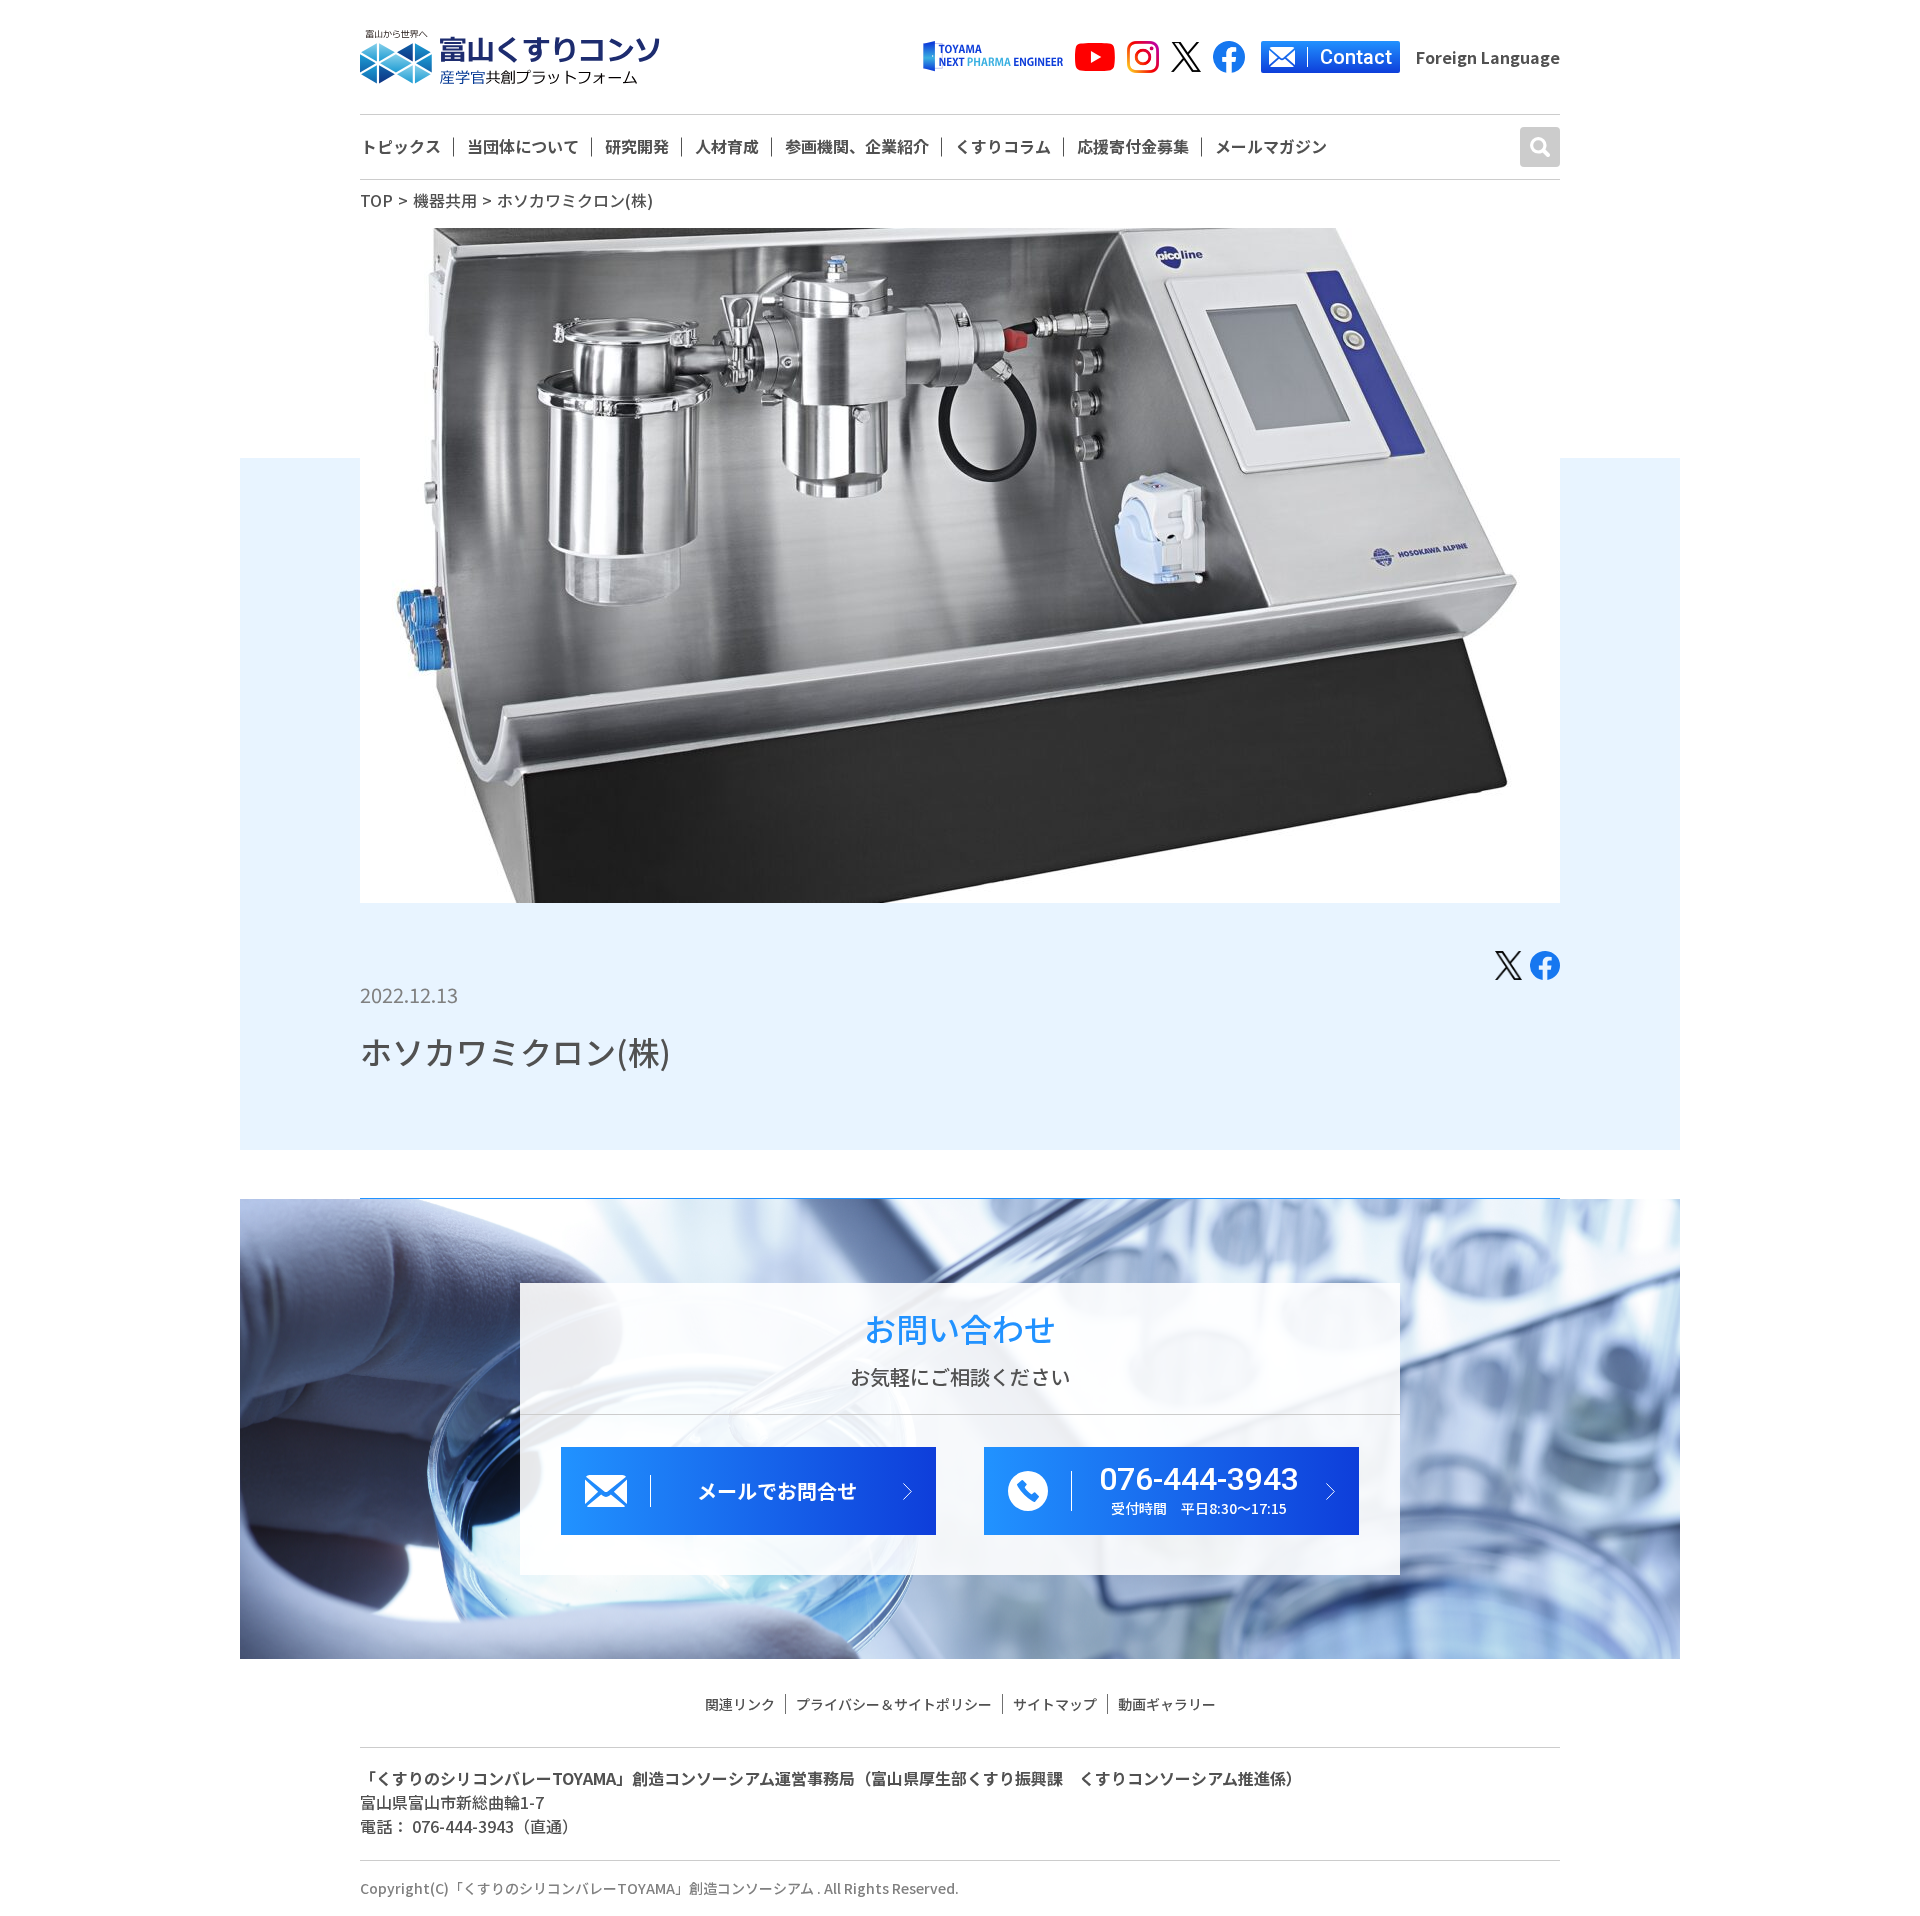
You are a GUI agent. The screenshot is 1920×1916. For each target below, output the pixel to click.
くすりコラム (1003, 147)
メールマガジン (1271, 147)
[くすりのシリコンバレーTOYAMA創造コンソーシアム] (510, 57)
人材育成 (727, 147)
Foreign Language (1488, 57)
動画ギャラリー (1167, 1704)
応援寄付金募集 (1133, 147)
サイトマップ (1055, 1704)
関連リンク (740, 1704)
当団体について (523, 147)
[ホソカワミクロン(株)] (1509, 963)
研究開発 (637, 147)
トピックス (401, 147)
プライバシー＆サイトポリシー (894, 1704)
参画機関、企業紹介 (857, 147)
